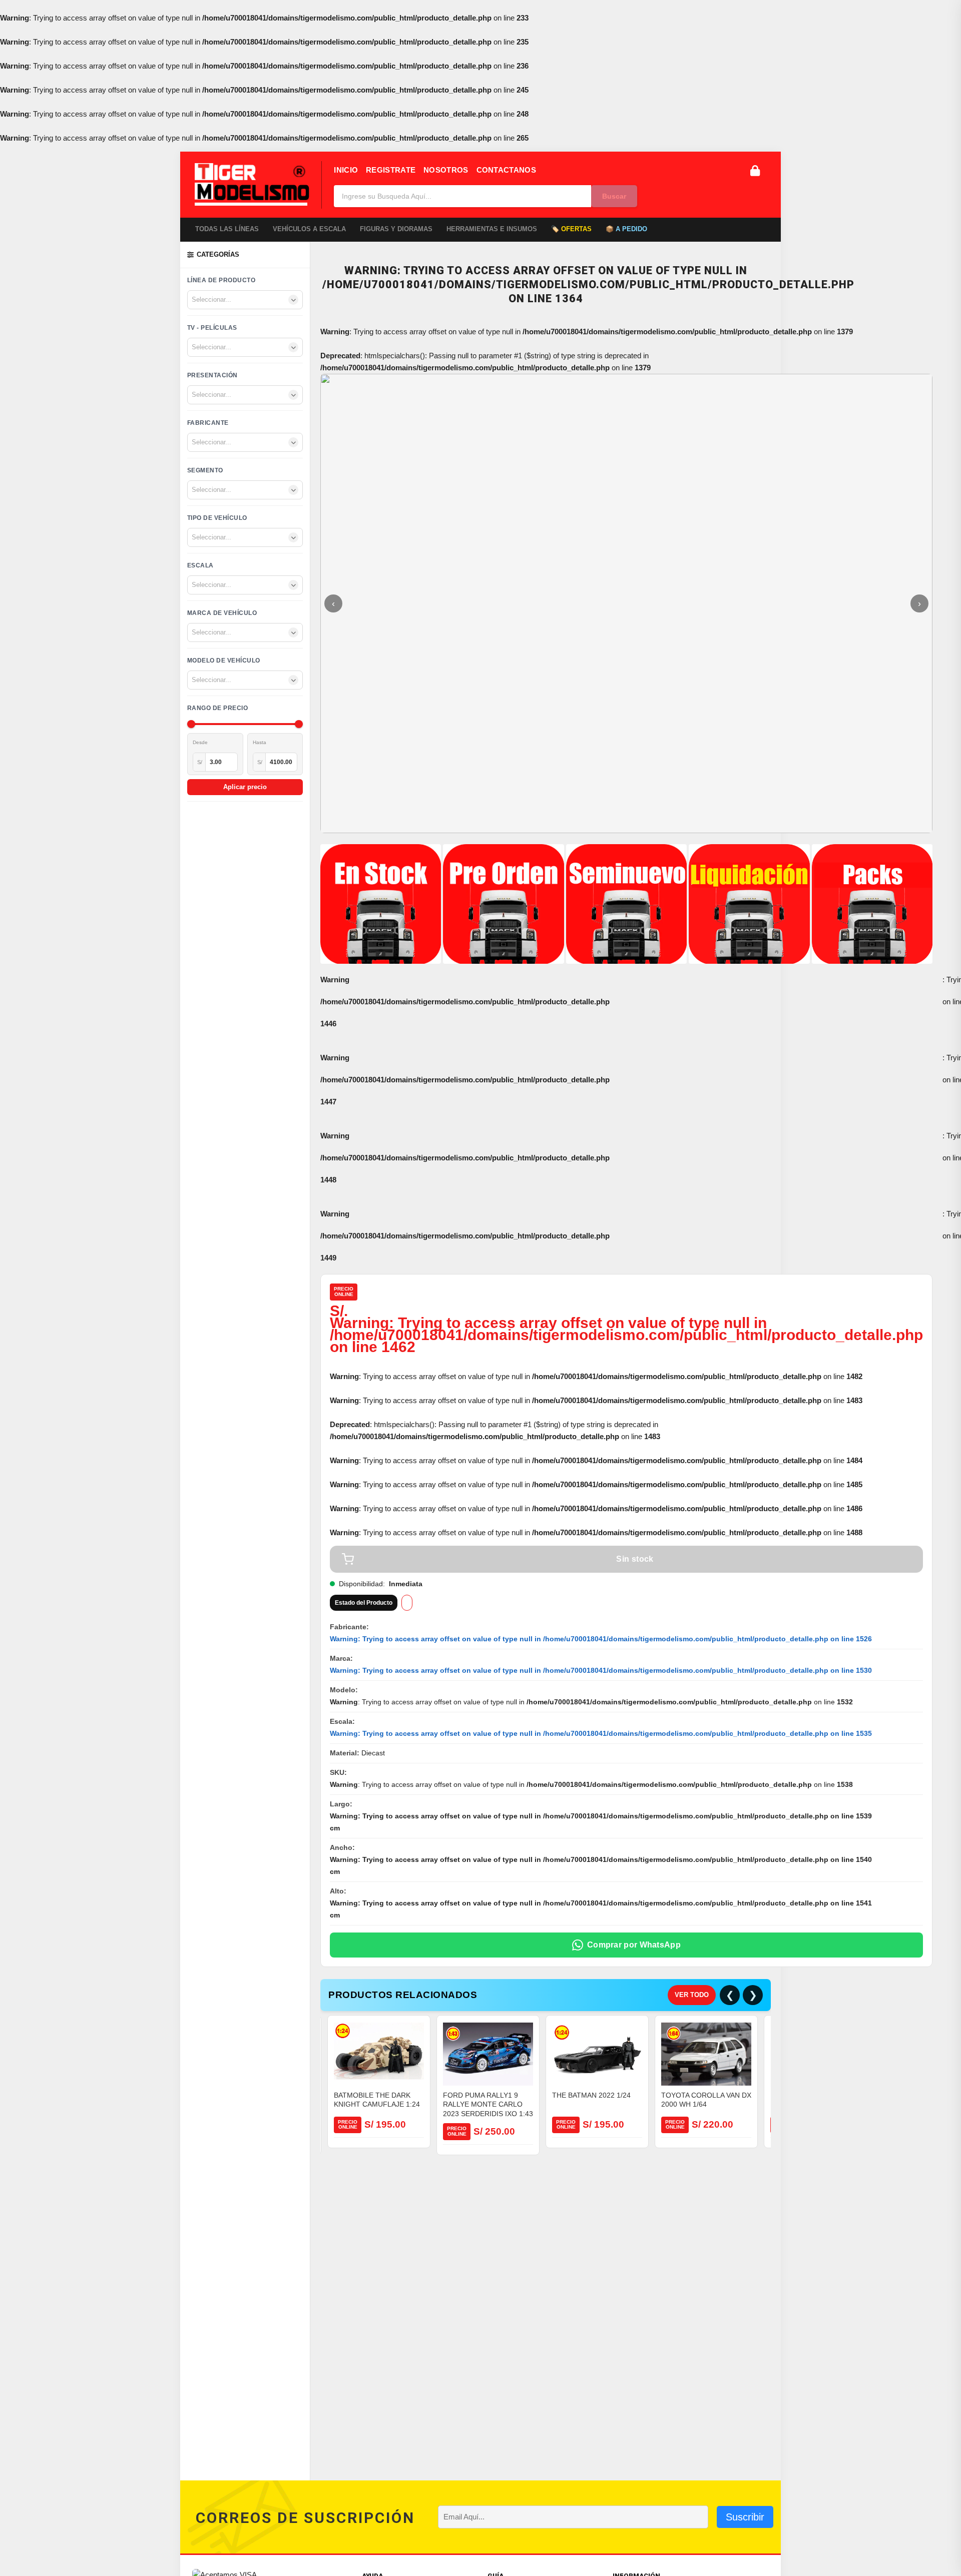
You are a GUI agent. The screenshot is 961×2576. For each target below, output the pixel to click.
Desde (200, 742)
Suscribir (745, 2517)
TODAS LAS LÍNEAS (227, 229)
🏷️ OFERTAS (571, 229)
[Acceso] (755, 171)
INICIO (346, 170)
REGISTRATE (391, 170)
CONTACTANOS (506, 170)
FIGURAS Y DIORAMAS (396, 229)
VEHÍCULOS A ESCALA (309, 229)
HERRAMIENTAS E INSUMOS (492, 229)
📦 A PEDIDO (626, 229)
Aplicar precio (245, 787)
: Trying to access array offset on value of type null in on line (601, 1639)
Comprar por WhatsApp (634, 1945)
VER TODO (692, 1995)
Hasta (260, 742)
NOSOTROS (446, 170)
